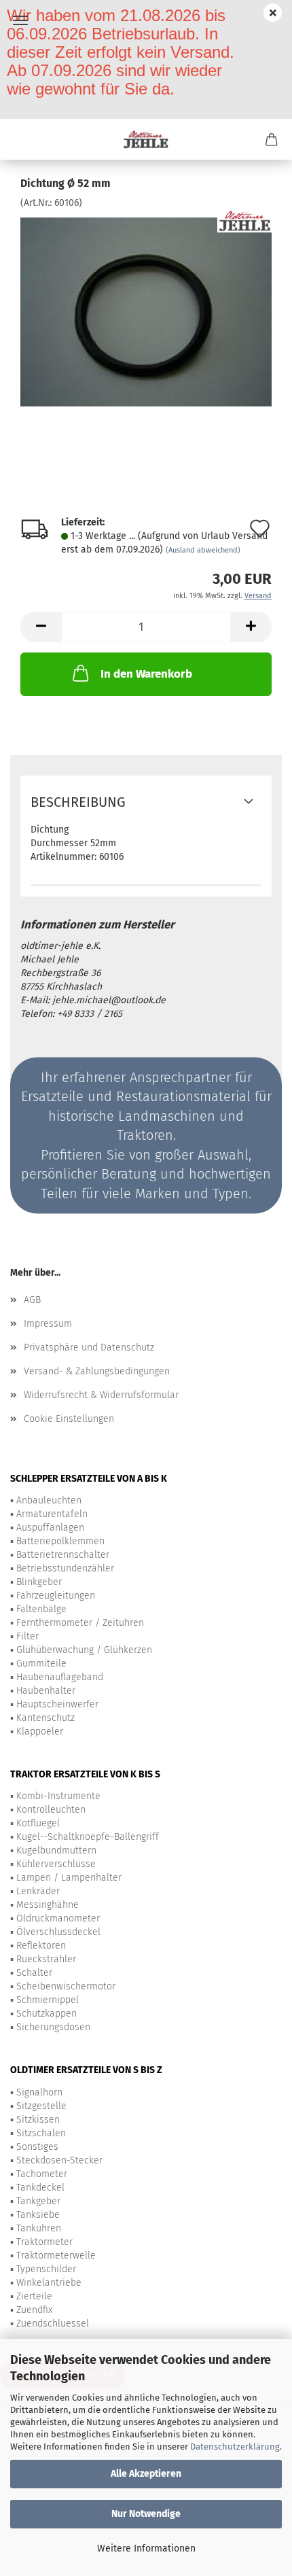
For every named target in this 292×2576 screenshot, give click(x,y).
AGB (32, 1300)
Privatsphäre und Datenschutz (89, 1347)
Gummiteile (41, 1664)
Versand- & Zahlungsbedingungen (97, 1371)
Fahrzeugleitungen (56, 1596)
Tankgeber (38, 2201)
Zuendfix (34, 2310)
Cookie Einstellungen (69, 1419)
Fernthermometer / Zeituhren (80, 1623)
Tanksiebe (38, 2215)
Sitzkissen (38, 2120)
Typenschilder (46, 2269)
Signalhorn (39, 2092)
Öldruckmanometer (58, 1918)
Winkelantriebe (49, 2283)
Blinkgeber (39, 1582)
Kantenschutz (45, 1718)
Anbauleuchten (49, 1500)
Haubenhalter (46, 1691)
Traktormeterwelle (56, 2256)
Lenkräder (38, 1891)
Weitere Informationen (146, 2548)
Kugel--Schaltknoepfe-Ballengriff (88, 1837)
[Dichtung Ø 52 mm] (146, 312)
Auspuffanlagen (50, 1528)
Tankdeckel (40, 2188)
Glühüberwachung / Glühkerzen (84, 1650)
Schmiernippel (48, 2000)
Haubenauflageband (60, 1677)
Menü (20, 20)
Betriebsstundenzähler (65, 1568)
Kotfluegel (38, 1823)
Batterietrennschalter (63, 1555)
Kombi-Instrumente (58, 1796)
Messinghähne (48, 1905)
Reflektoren (41, 1946)
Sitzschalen (41, 2133)
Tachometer (42, 2174)
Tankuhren (39, 2228)
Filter (28, 1636)
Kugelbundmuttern (56, 1850)
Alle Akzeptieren (146, 2474)
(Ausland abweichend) (203, 550)
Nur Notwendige (146, 2514)
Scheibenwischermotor (66, 1986)
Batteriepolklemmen (60, 1541)
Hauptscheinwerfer (57, 1704)
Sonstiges (37, 2147)
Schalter (34, 1973)
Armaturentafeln (52, 1514)
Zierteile (34, 2296)
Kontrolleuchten (51, 1810)
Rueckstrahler (46, 1959)
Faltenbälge (41, 1609)
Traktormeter (44, 2242)
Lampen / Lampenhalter (69, 1878)
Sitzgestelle (41, 2106)
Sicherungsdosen (53, 2027)
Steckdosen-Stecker (59, 2160)
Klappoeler (40, 1731)
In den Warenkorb (146, 674)
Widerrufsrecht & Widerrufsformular (101, 1395)
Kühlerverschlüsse (56, 1864)
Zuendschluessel (53, 2323)
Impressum (48, 1324)
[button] (41, 627)
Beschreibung (78, 802)
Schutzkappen (47, 2014)
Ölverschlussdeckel (58, 1932)
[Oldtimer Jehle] (146, 139)
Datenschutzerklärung (235, 2447)
